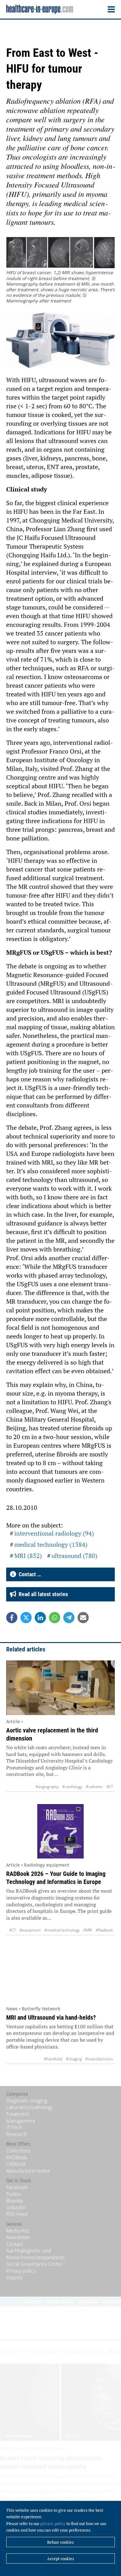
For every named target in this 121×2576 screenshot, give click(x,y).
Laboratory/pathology (29, 2107)
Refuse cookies (60, 2542)
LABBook (16, 2164)
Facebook (17, 2187)
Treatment (18, 2114)
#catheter (94, 1787)
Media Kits (18, 2231)
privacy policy (53, 2524)
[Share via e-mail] (83, 1618)
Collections (18, 2151)
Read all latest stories (42, 1594)
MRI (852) (28, 1556)
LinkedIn (16, 2207)
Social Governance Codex (34, 2264)
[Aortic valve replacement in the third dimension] (60, 1688)
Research (16, 2134)
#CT (110, 1787)
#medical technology (62, 1930)
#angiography (47, 1787)
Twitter (14, 2194)
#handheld (53, 2059)
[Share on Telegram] (69, 1618)
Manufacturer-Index (28, 2171)
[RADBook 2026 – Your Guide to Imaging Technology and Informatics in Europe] (60, 1831)
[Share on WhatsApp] (55, 1618)
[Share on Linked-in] (40, 1618)
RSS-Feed (17, 2214)
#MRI (88, 1930)
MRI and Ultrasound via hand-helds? (51, 2017)
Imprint (14, 2278)
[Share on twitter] (26, 1618)
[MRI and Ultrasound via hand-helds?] (60, 1975)
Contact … (29, 1574)
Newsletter (18, 2237)
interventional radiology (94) (54, 1533)
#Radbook (104, 1930)
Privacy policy (21, 2271)
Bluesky (15, 2201)
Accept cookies (61, 2559)
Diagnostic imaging (27, 2101)
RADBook (17, 2157)
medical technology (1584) (51, 1544)
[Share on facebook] (12, 1618)
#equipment (30, 1930)
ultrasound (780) (74, 1556)
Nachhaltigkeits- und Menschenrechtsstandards (35, 2254)
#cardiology (72, 1787)
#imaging (74, 2059)
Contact (15, 2244)
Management (21, 2121)
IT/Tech (14, 2127)
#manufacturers (99, 2059)
